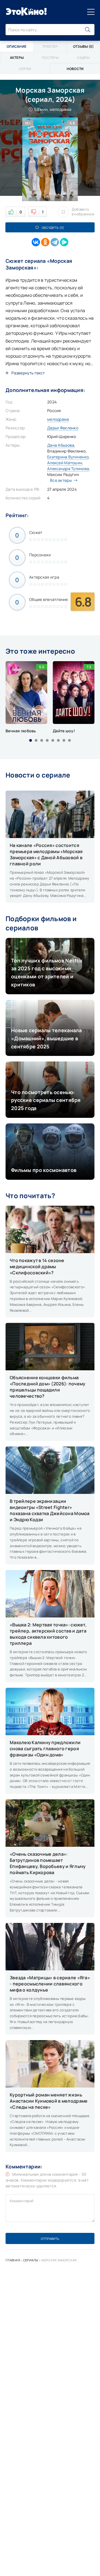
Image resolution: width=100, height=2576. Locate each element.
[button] (31, 740)
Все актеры (61, 480)
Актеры (17, 58)
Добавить (83, 212)
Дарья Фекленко (63, 428)
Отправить (50, 2239)
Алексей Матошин (65, 463)
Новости (75, 69)
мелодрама (58, 419)
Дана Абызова (61, 445)
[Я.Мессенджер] (64, 242)
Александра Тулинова (68, 469)
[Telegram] (55, 242)
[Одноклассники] (45, 242)
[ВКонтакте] (36, 242)
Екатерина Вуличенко (68, 457)
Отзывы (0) (83, 46)
